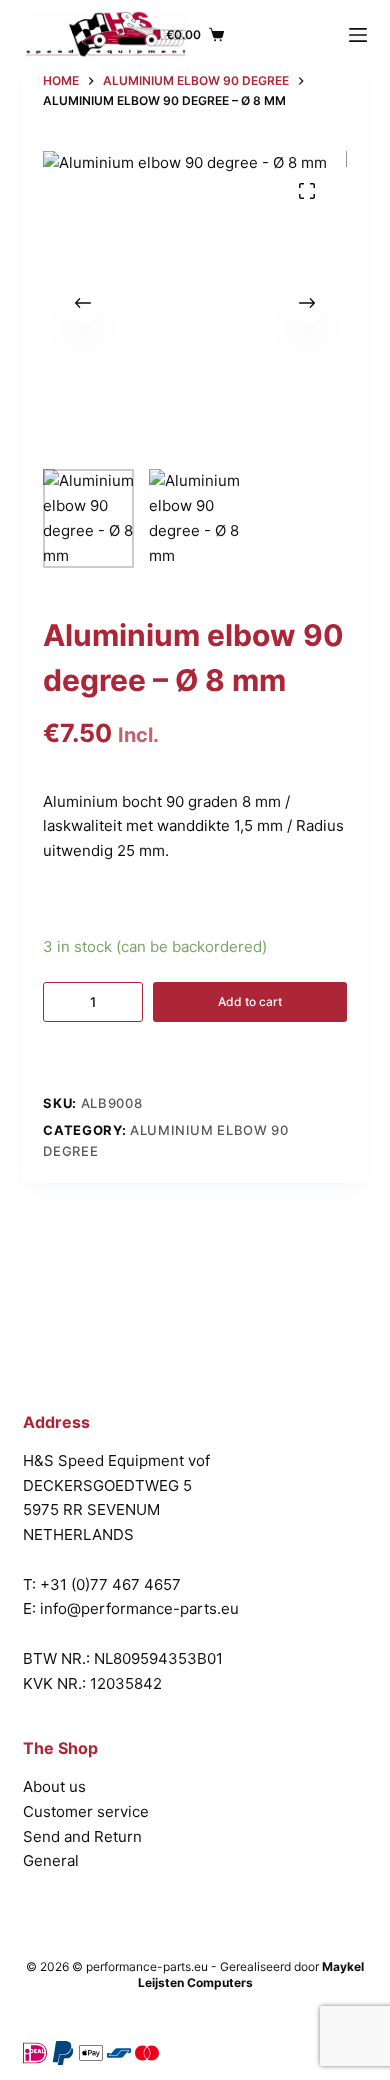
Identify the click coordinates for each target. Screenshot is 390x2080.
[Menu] (358, 35)
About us (54, 1786)
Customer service (86, 1811)
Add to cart (250, 1001)
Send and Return (82, 1836)
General (51, 1860)
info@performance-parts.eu (139, 1608)
